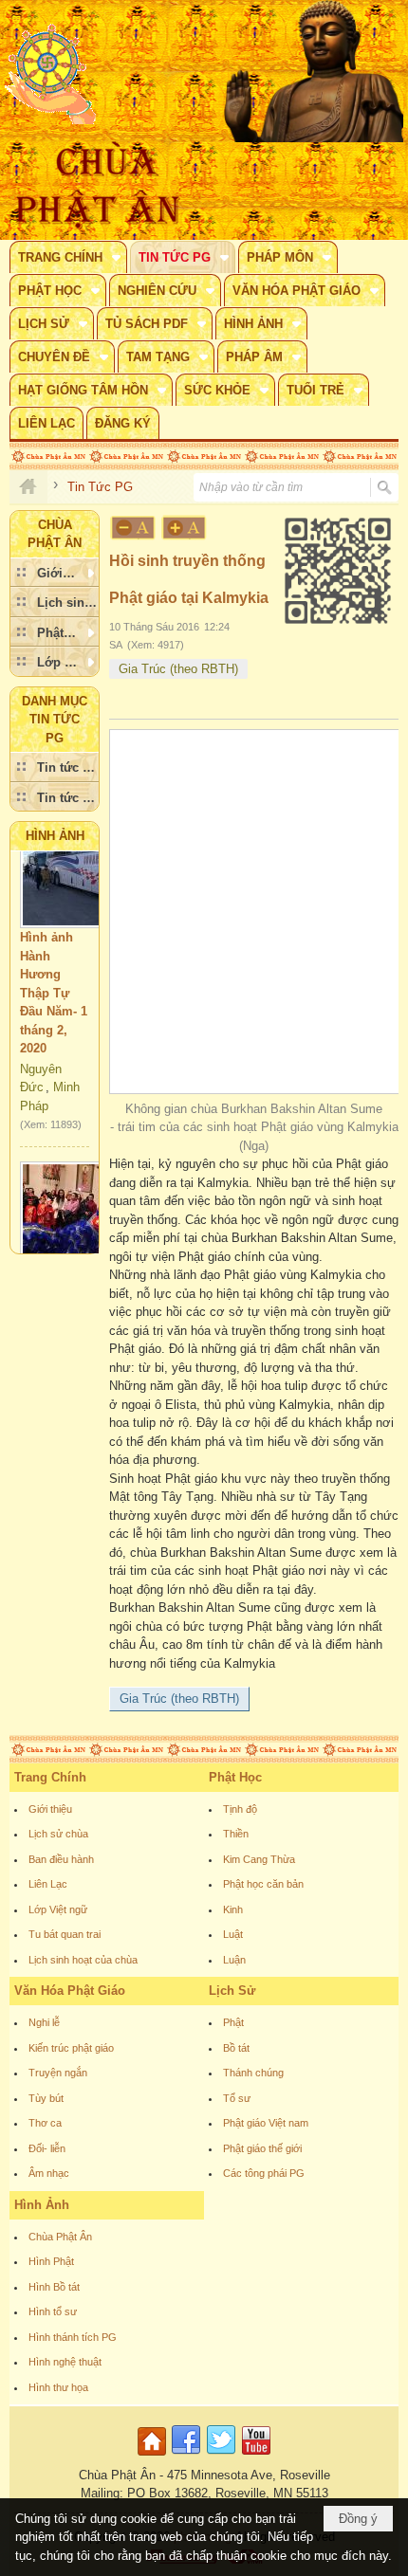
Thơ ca (45, 2123)
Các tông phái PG (264, 2173)
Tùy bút (46, 2098)
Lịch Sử (232, 1991)
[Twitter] (221, 2456)
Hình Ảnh (55, 836)
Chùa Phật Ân (60, 2237)
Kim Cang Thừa (259, 1859)
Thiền (236, 1834)
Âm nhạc (49, 2173)
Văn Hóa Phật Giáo (70, 1991)
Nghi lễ (44, 2022)
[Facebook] (186, 2456)
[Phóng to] (185, 528)
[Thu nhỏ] (133, 528)
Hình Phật (51, 2261)
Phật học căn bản (263, 1884)
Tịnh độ (240, 1809)
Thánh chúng (253, 2073)
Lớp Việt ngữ (58, 1909)
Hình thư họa (58, 2387)
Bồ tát (236, 2048)
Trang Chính (50, 1777)
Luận (234, 1960)
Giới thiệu (50, 1809)
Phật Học (235, 1777)
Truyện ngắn (58, 2073)
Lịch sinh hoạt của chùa (83, 1960)
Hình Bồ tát (54, 2287)
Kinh (233, 1909)
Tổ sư (237, 2098)
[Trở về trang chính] (154, 2456)
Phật (233, 2022)
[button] (68, 257)
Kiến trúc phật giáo (71, 2048)
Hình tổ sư (53, 2311)
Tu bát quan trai (65, 1934)
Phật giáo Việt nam (266, 2123)
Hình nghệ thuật (65, 2362)
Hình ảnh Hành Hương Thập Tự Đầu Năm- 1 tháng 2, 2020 (54, 979)
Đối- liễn (47, 2148)
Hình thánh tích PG (73, 2337)
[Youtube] (256, 2456)
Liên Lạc (48, 1884)
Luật (233, 1934)
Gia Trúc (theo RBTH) (178, 669)
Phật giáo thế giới (262, 2148)
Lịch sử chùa (58, 1834)
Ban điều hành (61, 1859)
